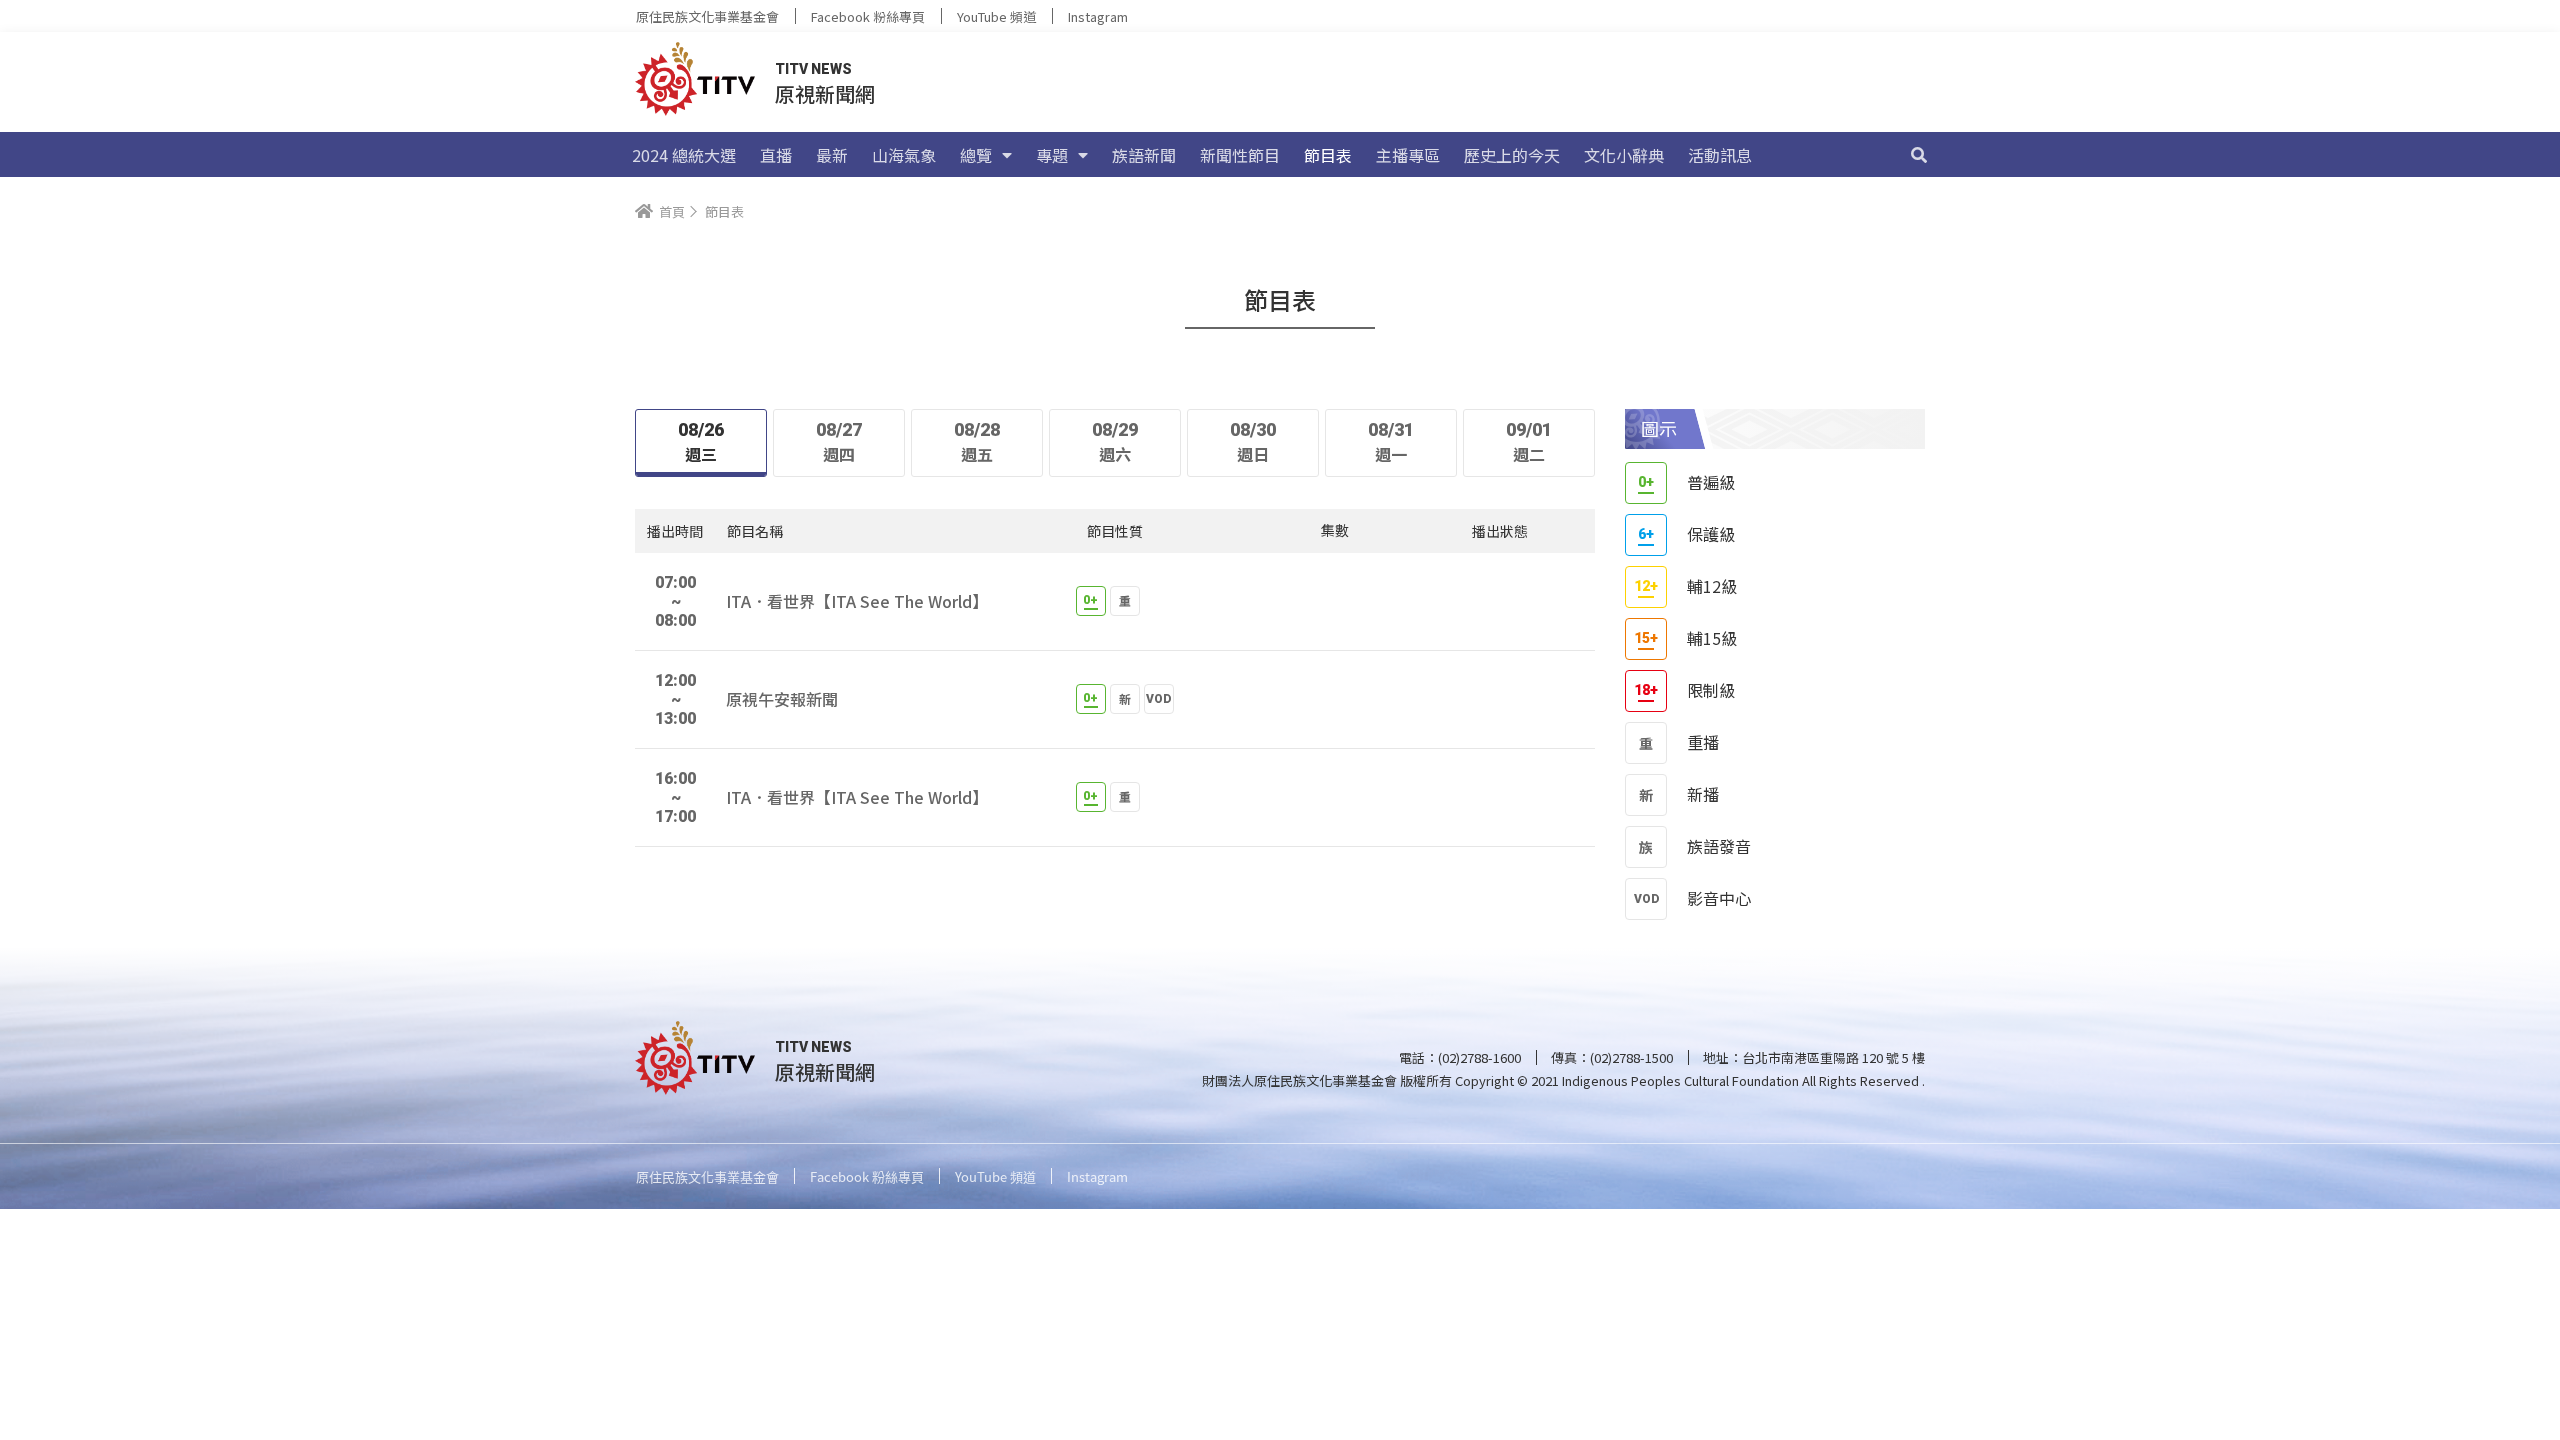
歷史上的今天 (1512, 155)
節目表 (1328, 155)
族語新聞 (1144, 155)
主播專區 (1408, 155)
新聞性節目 (1240, 155)
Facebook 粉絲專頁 (868, 16)
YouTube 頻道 (996, 16)
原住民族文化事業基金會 (707, 16)
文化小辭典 (1624, 155)
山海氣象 (904, 155)
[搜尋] (1919, 155)
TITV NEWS (813, 69)
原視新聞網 (825, 93)
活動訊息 (1720, 155)
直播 (776, 155)
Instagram (1098, 16)
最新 (832, 155)
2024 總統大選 (684, 155)
